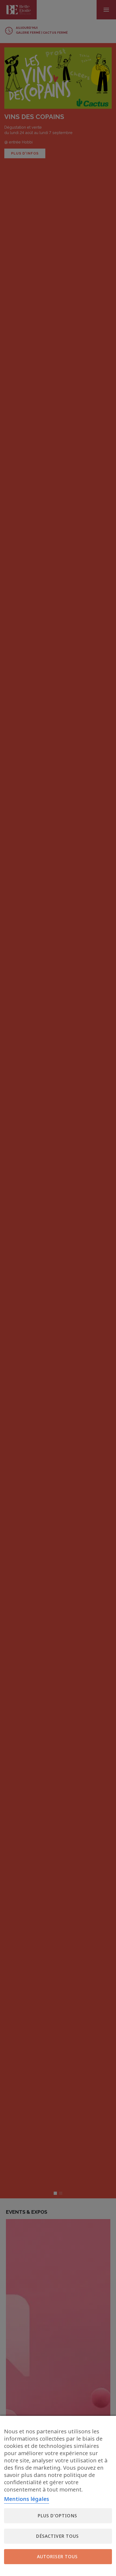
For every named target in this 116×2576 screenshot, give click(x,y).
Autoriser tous (57, 2557)
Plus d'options (57, 2516)
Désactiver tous (57, 2536)
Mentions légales (27, 2499)
